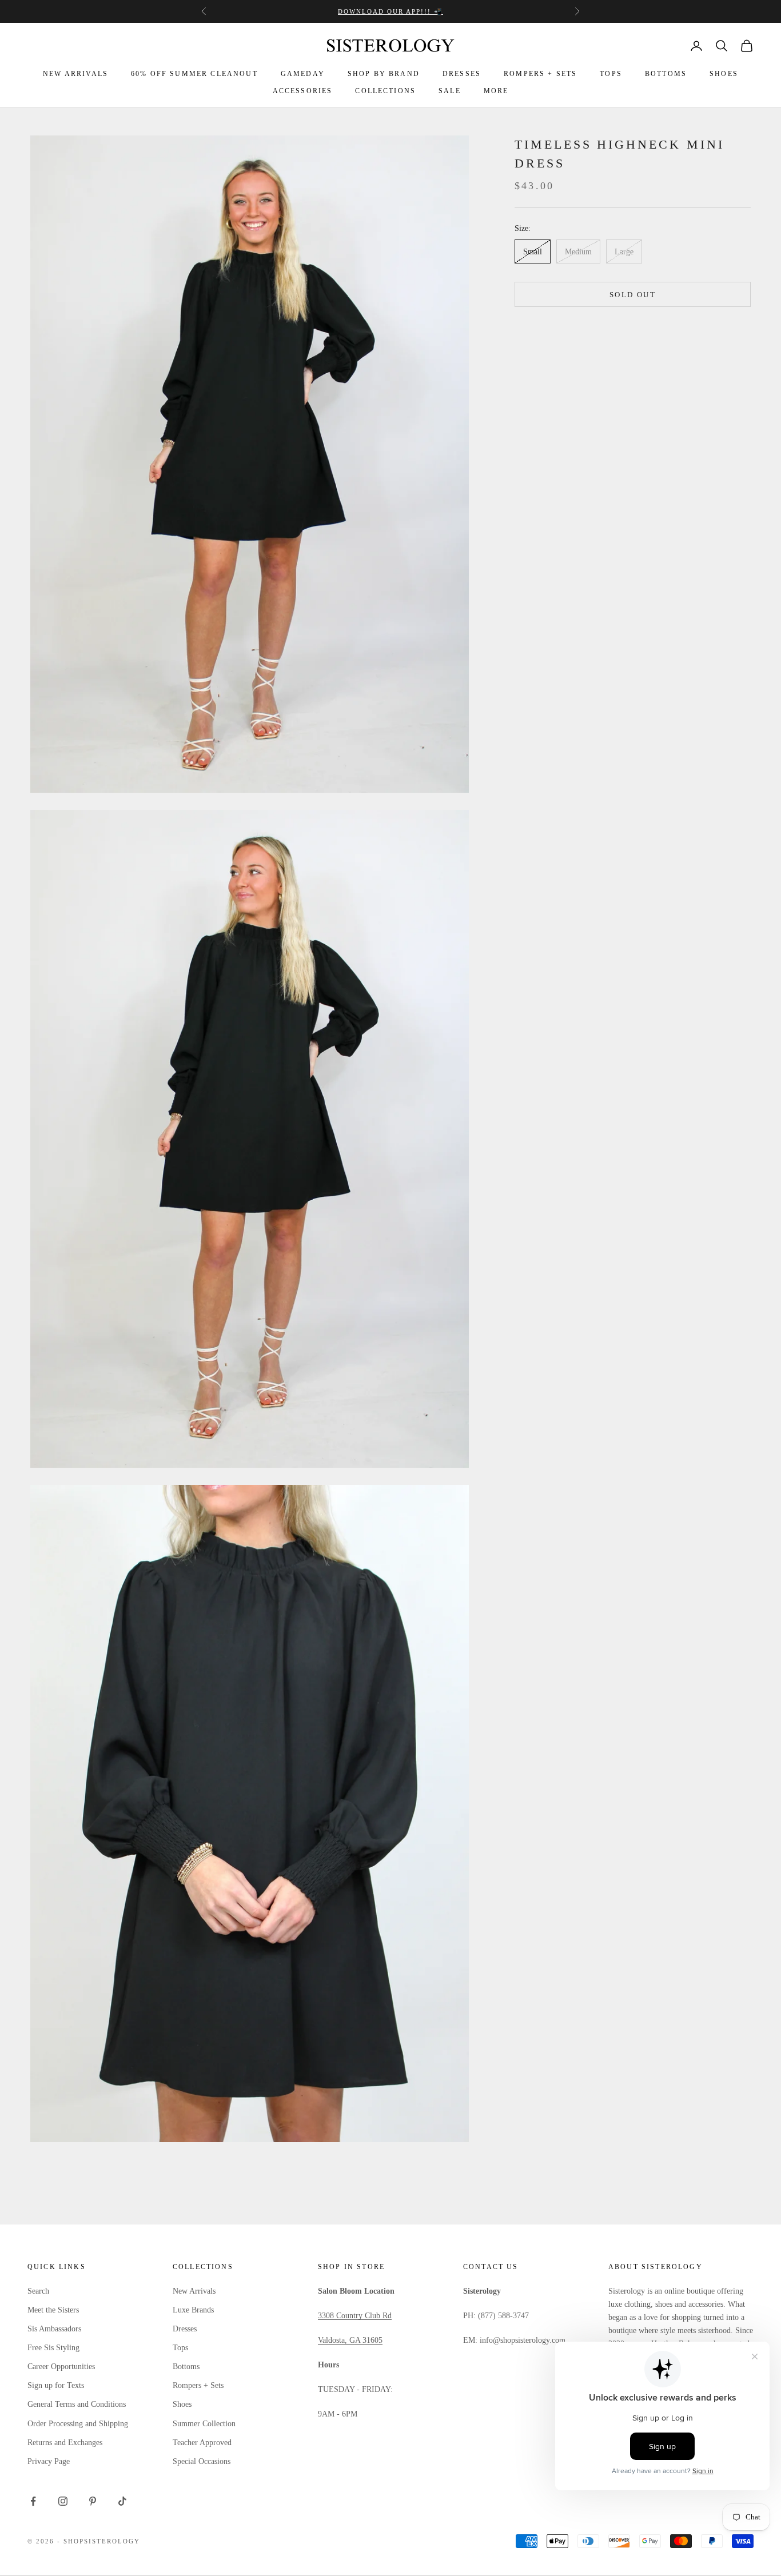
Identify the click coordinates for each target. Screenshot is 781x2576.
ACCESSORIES (303, 91)
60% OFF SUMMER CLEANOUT (194, 74)
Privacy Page (49, 2461)
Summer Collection (204, 2424)
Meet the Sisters (53, 2310)
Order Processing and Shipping (78, 2424)
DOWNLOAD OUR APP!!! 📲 (390, 11)
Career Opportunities (61, 2367)
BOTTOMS (666, 74)
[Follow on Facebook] (33, 2501)
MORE (496, 91)
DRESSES (462, 74)
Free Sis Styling (53, 2348)
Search (38, 2291)
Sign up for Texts (56, 2385)
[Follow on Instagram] (63, 2501)
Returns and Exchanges (65, 2443)
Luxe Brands (193, 2310)
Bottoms (186, 2367)
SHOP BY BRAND (384, 74)
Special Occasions (202, 2461)
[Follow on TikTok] (122, 2501)
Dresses (185, 2329)
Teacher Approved (202, 2443)
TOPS (611, 74)
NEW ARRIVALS (75, 74)
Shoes (182, 2404)
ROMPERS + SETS (540, 74)
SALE (450, 91)
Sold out (633, 295)
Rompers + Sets (198, 2385)
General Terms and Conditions (77, 2404)
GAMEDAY (303, 74)
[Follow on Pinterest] (93, 2501)
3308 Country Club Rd (355, 2316)
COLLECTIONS (385, 91)
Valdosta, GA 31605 (350, 2340)
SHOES (724, 74)
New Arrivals (194, 2291)
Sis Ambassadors (54, 2329)
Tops (180, 2348)
